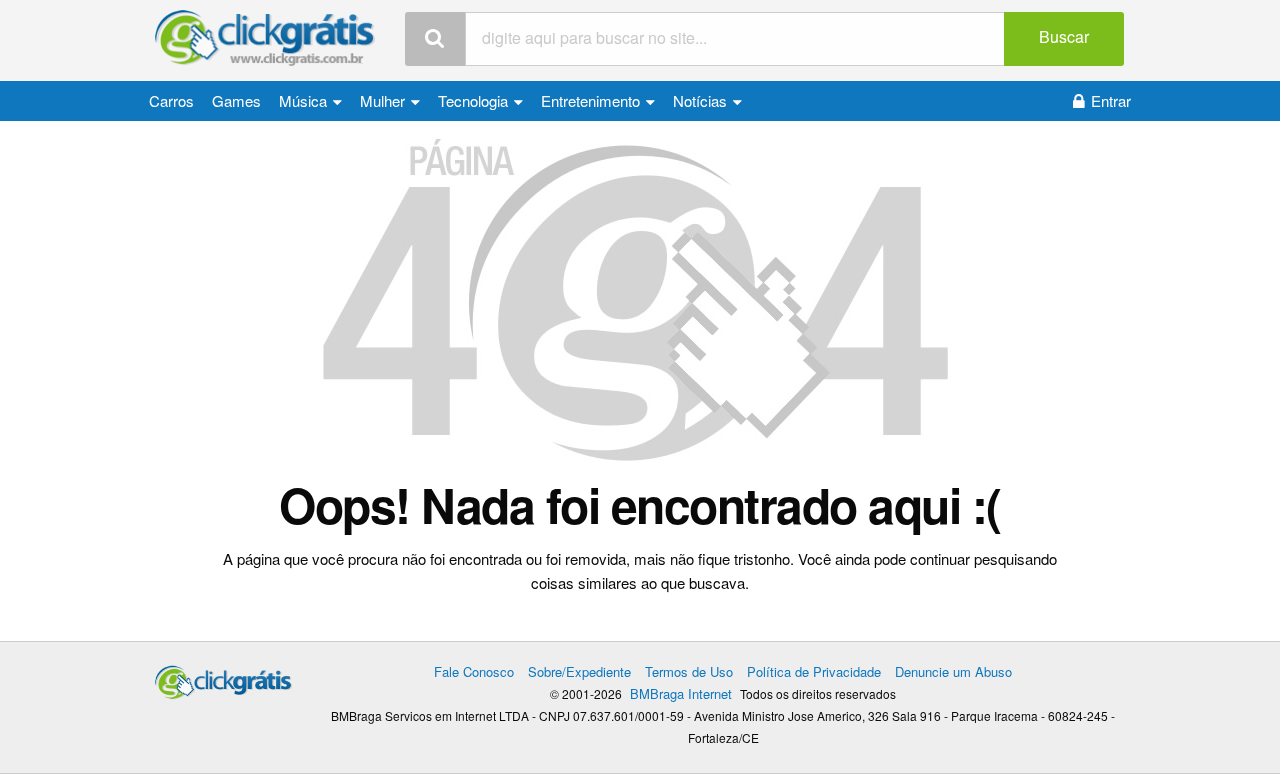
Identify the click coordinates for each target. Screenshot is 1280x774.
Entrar (1111, 100)
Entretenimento (592, 100)
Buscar (1064, 36)
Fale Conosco (474, 671)
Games (236, 100)
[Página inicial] (223, 677)
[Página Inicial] (265, 38)
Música (305, 100)
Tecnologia (475, 100)
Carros (171, 100)
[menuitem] (171, 101)
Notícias (702, 100)
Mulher (384, 100)
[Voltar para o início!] (640, 301)
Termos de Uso (689, 671)
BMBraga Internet (681, 693)
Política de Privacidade (814, 671)
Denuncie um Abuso (953, 671)
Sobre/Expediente (579, 671)
